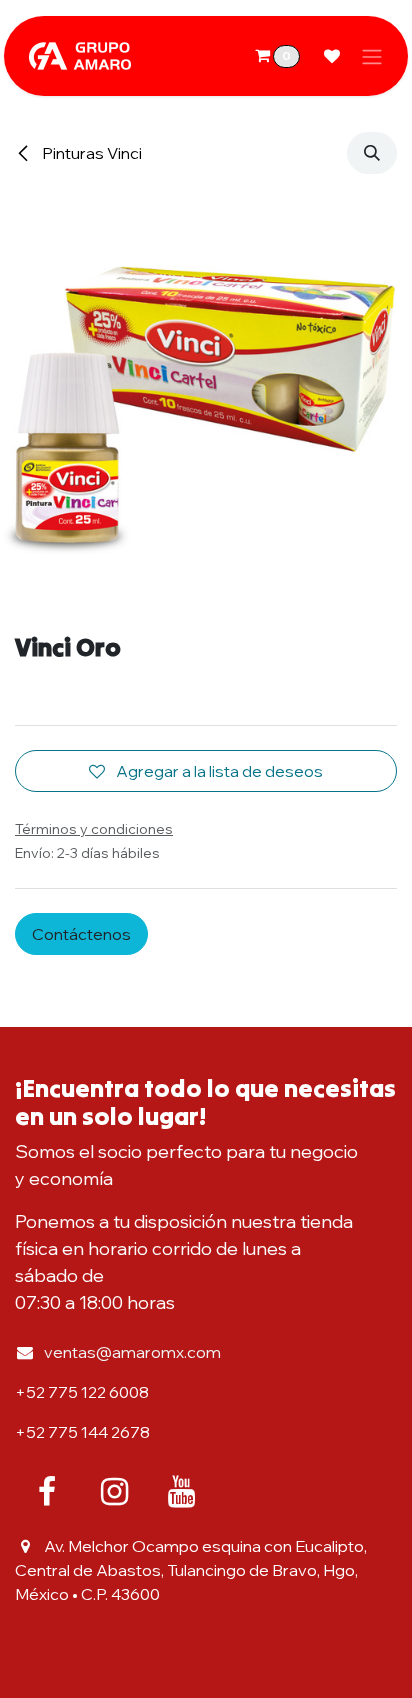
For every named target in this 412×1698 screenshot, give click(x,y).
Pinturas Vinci (90, 153)
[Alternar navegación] (372, 56)
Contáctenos (81, 934)
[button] (372, 153)
